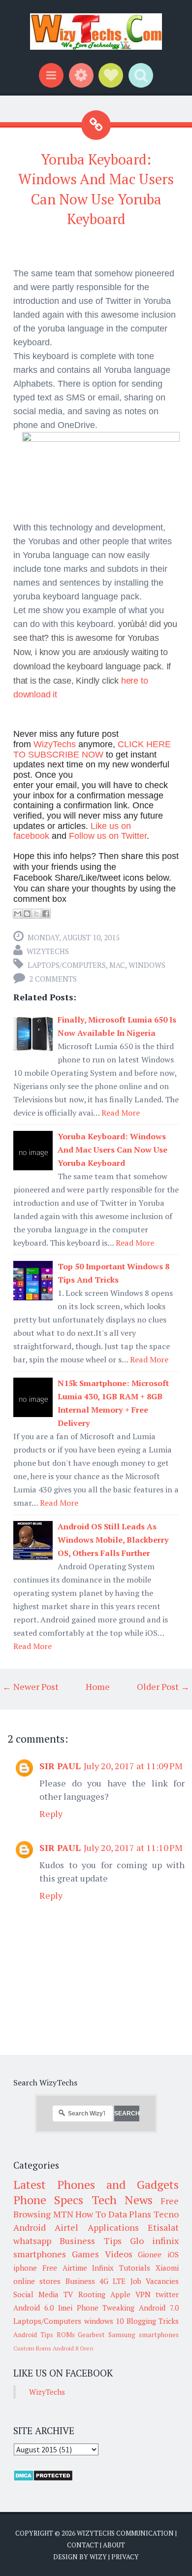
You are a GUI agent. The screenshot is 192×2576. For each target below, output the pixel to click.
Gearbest (91, 2335)
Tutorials (135, 2268)
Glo (137, 2241)
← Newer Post (31, 1686)
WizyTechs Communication (125, 2533)
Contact (83, 2545)
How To (91, 2214)
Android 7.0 (159, 2308)
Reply (51, 1814)
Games (85, 2254)
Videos (119, 2254)
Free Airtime (65, 2268)
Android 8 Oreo (73, 2348)
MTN (63, 2214)
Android (30, 2227)
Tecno (166, 2214)
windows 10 (104, 2321)
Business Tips (90, 2241)
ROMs (66, 2335)
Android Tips (33, 2335)
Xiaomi (167, 2268)
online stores (37, 2281)
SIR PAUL (60, 1766)
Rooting (92, 2294)
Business (80, 2281)
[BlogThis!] (27, 914)
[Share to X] (36, 914)
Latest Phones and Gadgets (96, 2184)
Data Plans (130, 2214)
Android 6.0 (33, 2308)
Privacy (125, 2557)
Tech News (122, 2200)
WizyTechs (48, 951)
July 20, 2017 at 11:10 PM (133, 1848)
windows (147, 965)
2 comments (53, 979)
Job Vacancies (155, 2281)
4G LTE (112, 2281)
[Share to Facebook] (46, 914)
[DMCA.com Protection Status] (43, 2478)
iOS (173, 2254)
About (114, 2545)
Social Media (36, 2294)
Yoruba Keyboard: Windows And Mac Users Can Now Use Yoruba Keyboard (112, 1150)
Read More (121, 1113)
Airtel (66, 2227)
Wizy (98, 2557)
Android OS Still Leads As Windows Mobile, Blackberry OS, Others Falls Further (113, 1540)
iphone (25, 2268)
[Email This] (18, 914)
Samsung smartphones (144, 2335)
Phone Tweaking (106, 2308)
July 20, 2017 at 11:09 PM (133, 1766)
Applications (113, 2227)
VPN (143, 2294)
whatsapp (32, 2241)
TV (68, 2294)
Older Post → (163, 1686)
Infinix (103, 2268)
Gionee (150, 2254)
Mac (117, 965)
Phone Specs (48, 2200)
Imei (65, 2308)
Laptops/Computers (67, 965)
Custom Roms (32, 2348)
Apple (120, 2294)
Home (98, 1686)
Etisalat (163, 2227)
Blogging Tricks (153, 2321)
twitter (167, 2294)
